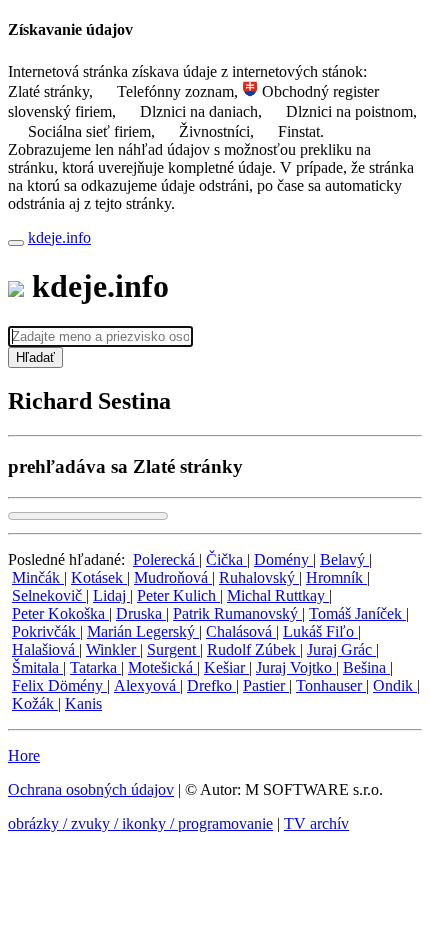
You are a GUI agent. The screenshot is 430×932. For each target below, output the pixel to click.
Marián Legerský (143, 631)
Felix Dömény (59, 685)
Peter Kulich (178, 595)
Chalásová (241, 631)
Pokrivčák (46, 631)
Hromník (336, 577)
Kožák (35, 703)
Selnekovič (49, 595)
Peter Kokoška (60, 613)
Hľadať (35, 357)
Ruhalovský (259, 577)
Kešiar (226, 667)
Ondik (395, 685)
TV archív (316, 823)
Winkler (113, 649)
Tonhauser (331, 685)
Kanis (83, 703)
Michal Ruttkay (278, 595)
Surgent (173, 649)
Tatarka (95, 667)
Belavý (344, 559)
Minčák (38, 577)
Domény (283, 559)
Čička (226, 559)
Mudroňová (173, 577)
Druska (141, 613)
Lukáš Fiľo (320, 631)
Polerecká (166, 559)
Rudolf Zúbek (253, 649)
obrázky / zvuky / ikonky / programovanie (140, 823)
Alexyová (147, 685)
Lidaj (111, 595)
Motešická (162, 667)
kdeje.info (59, 237)
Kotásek (99, 577)
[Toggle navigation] (16, 243)
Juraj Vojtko (296, 667)
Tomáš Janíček (357, 613)
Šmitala (37, 667)
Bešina (366, 667)
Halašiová (45, 649)
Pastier (266, 685)
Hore (24, 755)
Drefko (211, 685)
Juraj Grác (341, 649)
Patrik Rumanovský (237, 613)
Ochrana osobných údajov (91, 789)
